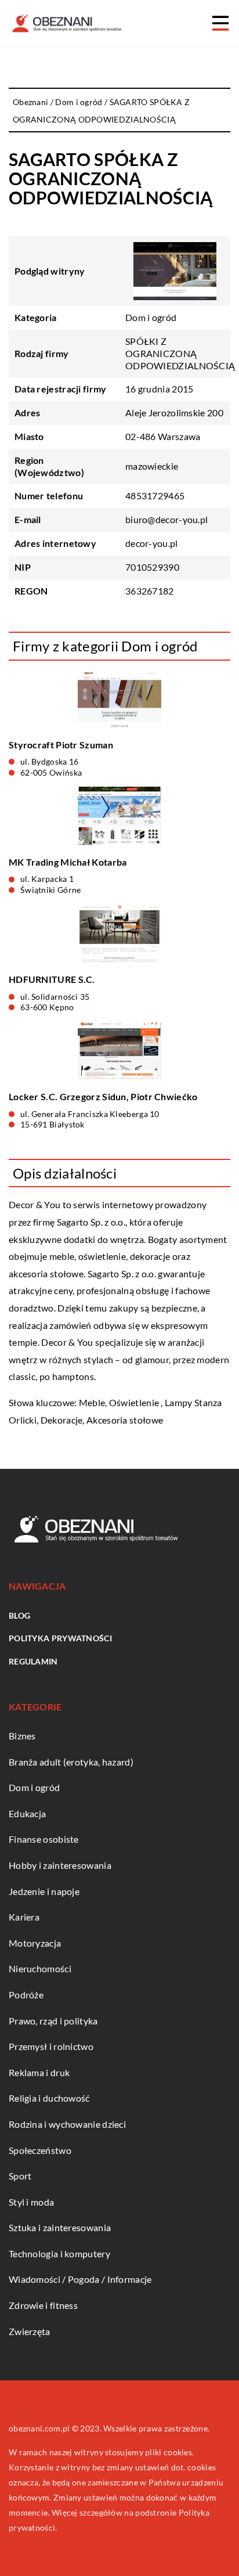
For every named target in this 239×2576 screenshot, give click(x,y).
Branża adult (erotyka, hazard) (71, 1762)
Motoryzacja (35, 1943)
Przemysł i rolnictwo (51, 2046)
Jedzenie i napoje (44, 1891)
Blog (19, 1615)
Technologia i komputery (59, 2253)
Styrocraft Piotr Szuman (61, 745)
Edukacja (27, 1813)
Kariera (24, 1917)
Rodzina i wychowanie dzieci (67, 2124)
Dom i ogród (151, 317)
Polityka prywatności (60, 1638)
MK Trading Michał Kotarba (68, 862)
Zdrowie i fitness (43, 2305)
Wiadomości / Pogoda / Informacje (80, 2279)
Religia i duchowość (49, 2098)
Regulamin (33, 1661)
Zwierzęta (30, 2331)
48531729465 (155, 496)
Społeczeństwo (40, 2150)
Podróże (26, 1995)
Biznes (22, 1736)
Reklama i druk (39, 2072)
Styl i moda (31, 2202)
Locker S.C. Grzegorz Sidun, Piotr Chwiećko (103, 1096)
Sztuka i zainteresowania (60, 2227)
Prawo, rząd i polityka (53, 2021)
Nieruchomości (40, 1968)
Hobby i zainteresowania (60, 1865)
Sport (20, 2176)
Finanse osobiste (44, 1839)
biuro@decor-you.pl (166, 519)
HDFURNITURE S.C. (52, 979)
